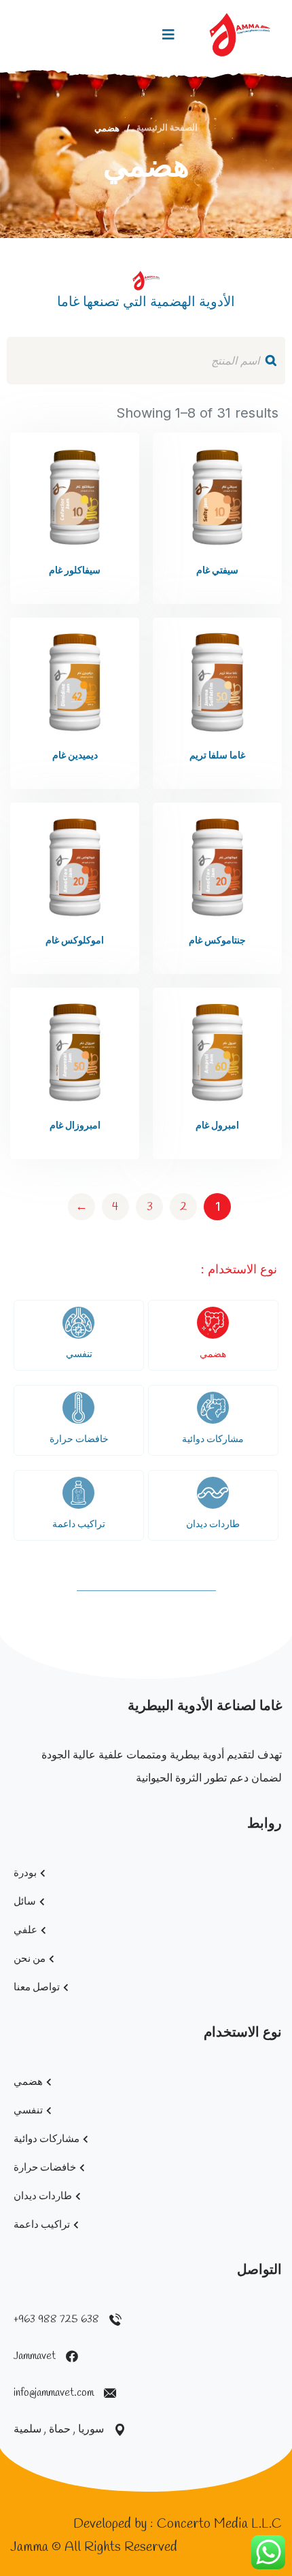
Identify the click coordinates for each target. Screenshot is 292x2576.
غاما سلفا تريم (217, 756)
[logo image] (240, 35)
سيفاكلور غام (75, 571)
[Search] (271, 361)
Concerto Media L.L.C (219, 2524)
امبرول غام (217, 1126)
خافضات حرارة (79, 1440)
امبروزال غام (75, 1126)
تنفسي (79, 1355)
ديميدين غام (75, 756)
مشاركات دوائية (213, 1440)
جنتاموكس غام (217, 941)
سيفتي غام (217, 571)
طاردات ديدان (213, 1525)
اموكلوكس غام (75, 941)
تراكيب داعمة (79, 1525)
